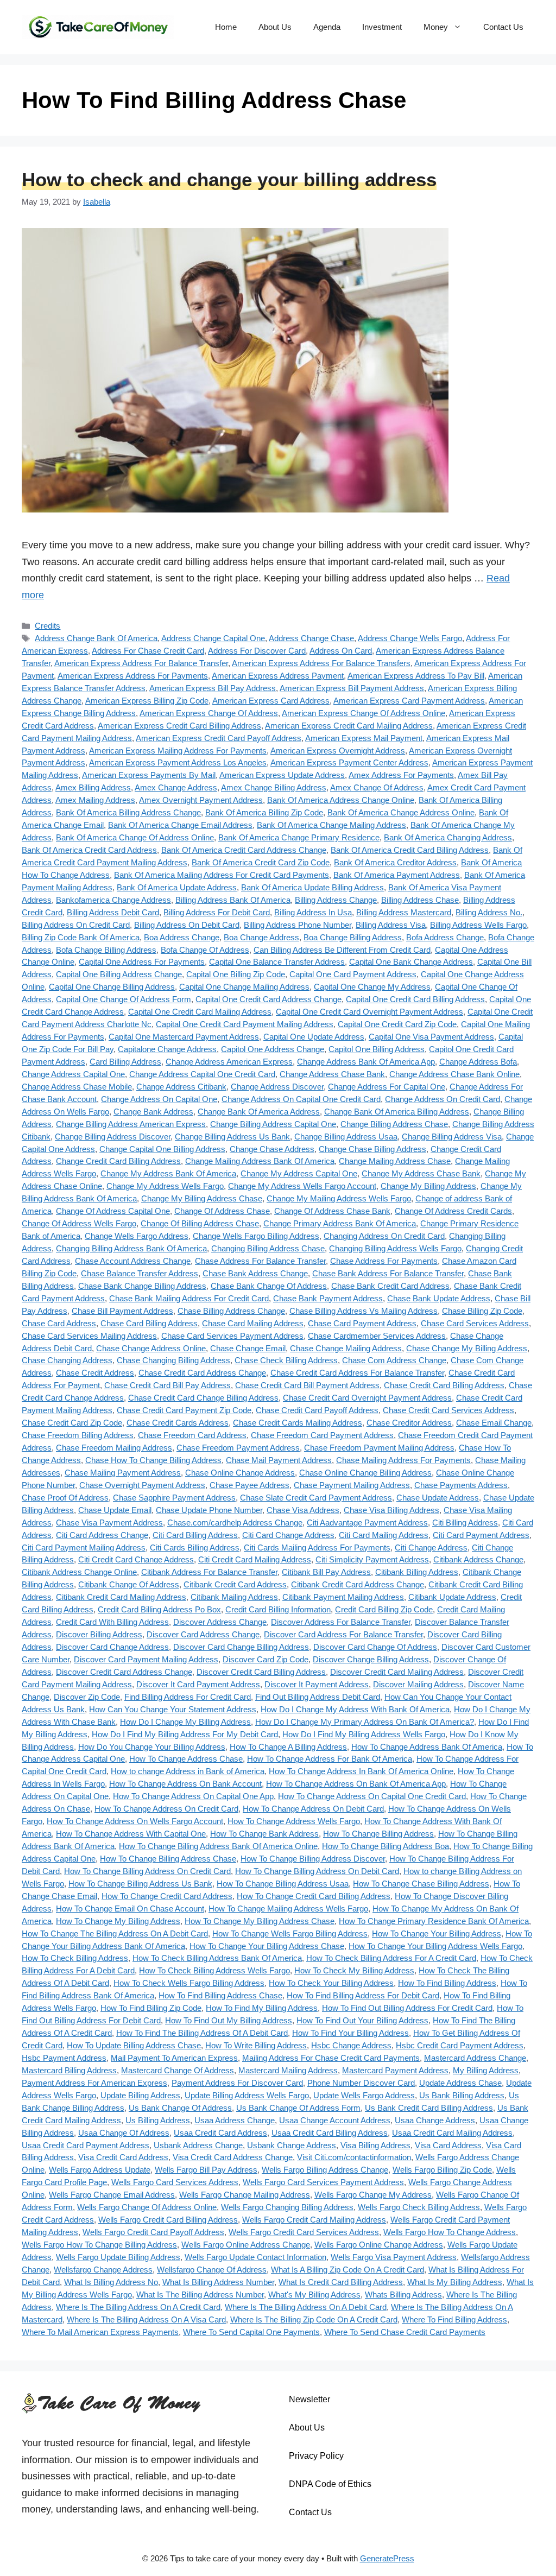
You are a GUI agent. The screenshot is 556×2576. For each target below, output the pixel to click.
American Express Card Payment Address (409, 701)
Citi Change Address (431, 1548)
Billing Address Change (336, 900)
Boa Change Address (261, 937)
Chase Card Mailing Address (253, 1323)
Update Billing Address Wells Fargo (247, 2095)
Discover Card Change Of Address (375, 1647)
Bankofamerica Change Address (113, 900)
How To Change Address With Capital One (131, 1834)
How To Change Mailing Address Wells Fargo (288, 1909)
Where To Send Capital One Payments (251, 2332)
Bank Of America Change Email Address (180, 825)
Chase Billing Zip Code (482, 1311)
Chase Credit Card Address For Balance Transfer (357, 1373)
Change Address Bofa (478, 1062)
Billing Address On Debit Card (187, 925)
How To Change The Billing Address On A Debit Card (115, 1933)
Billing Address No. (489, 912)
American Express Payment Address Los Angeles (178, 762)
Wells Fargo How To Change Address (450, 2232)
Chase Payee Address (249, 1485)
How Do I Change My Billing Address (185, 1722)
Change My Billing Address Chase (202, 1198)
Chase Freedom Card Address (192, 1435)
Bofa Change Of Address (205, 950)
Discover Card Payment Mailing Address (146, 1659)
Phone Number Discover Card (361, 2083)
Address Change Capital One (213, 638)
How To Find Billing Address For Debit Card (363, 1995)
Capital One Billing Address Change (119, 974)
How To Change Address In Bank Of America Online (361, 1771)
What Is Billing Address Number (218, 2282)
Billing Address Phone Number (298, 925)
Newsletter (309, 2399)
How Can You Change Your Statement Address (173, 1709)
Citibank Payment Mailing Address (343, 1597)
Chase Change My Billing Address (467, 1348)
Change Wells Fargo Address (137, 1236)
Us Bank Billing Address (462, 2095)
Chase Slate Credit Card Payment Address (316, 1498)
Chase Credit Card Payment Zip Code (184, 1410)
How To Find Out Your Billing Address (362, 2020)
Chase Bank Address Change (255, 1273)
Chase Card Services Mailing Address (89, 1336)
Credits (48, 626)
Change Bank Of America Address (259, 1112)
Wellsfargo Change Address (103, 2270)
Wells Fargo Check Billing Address (419, 2207)
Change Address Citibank (181, 1087)
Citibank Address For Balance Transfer (209, 1572)
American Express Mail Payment (364, 738)
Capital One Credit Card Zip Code (397, 1024)
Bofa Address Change (445, 937)
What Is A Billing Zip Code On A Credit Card (347, 2270)
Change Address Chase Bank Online (454, 1074)
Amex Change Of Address (377, 787)
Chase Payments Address (461, 1485)
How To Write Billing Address (256, 2045)
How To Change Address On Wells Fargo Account (135, 1821)
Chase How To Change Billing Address (153, 1460)
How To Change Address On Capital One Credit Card (372, 1796)
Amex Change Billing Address (274, 787)
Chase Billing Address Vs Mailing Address (364, 1311)
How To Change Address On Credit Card (166, 1809)
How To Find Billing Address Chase (220, 1995)
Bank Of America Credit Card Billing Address (410, 850)
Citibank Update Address (452, 1597)
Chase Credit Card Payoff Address (317, 1410)
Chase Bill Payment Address (122, 1311)
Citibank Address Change (478, 1559)
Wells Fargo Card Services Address (175, 2182)
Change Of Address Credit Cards (453, 1211)
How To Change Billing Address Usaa (283, 1884)
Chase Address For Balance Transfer (260, 1261)
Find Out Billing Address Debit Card (318, 1697)
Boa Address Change (182, 937)
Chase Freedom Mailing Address (114, 1448)
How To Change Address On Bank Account (185, 1784)
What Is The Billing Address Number (200, 2295)
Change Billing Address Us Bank (232, 1137)
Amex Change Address (176, 787)
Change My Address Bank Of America (168, 1173)
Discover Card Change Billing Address (241, 1647)
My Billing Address (486, 2070)
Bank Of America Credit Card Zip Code (261, 862)
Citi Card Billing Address (195, 1535)
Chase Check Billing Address (286, 1360)
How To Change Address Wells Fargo (294, 1821)
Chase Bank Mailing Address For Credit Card (189, 1298)
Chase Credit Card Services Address (448, 1410)
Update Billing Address (140, 2095)
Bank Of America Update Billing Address (312, 887)
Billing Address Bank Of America (233, 900)
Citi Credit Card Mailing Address (255, 1559)
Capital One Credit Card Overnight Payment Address (369, 1012)
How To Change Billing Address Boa (386, 1846)
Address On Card (341, 651)
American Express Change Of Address (209, 713)
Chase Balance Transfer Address (140, 1273)
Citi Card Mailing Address (384, 1535)
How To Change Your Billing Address (437, 1933)
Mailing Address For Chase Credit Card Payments (331, 2058)
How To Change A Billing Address (288, 1747)
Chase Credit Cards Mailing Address (298, 1423)
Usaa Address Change (235, 2120)
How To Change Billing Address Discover (313, 1859)
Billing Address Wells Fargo (478, 925)
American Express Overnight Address (338, 751)
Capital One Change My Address (372, 987)
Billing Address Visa (391, 925)
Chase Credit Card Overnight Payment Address (367, 1398)
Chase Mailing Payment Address (123, 1473)
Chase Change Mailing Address (346, 1348)
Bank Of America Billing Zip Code (264, 812)
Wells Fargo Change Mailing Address (245, 2195)
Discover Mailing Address (418, 1684)
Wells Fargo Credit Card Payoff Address (153, 2232)
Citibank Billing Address (417, 1572)
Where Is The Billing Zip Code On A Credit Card (314, 2319)
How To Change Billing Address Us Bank (140, 1884)
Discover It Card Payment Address (198, 1684)
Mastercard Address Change (475, 2058)
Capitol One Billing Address (377, 1049)
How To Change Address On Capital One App (193, 1796)
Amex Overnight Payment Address (201, 800)
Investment (382, 27)
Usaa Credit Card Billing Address (330, 2133)
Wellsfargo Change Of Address (212, 2270)
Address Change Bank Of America (96, 638)
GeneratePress (387, 2558)
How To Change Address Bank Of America (427, 1747)
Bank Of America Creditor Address (395, 862)
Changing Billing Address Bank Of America (131, 1248)
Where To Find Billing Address (454, 2319)
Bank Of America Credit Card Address (89, 850)
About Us (275, 27)
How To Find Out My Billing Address (229, 2020)
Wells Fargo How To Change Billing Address (99, 2245)
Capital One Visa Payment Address (431, 1037)
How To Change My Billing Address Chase (260, 1921)
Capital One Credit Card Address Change (268, 999)
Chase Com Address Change (394, 1360)
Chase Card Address (59, 1323)
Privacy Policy (316, 2456)
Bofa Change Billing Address (106, 950)
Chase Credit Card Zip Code (72, 1423)
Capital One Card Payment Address (353, 974)
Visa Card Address (448, 2145)
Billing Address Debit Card (113, 912)
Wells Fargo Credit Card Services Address (304, 2232)
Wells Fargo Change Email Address (112, 2195)
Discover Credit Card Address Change (124, 1672)
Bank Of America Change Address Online (401, 812)
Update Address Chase (460, 2083)
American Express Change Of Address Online (364, 713)
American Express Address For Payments (133, 676)
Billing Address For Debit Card (217, 912)
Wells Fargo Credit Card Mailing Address (314, 2220)
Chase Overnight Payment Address (142, 1485)
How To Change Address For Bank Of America (330, 1759)
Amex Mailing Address (95, 800)
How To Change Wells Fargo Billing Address (290, 1933)
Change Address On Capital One (159, 1099)
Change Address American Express (229, 1062)
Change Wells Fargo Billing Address (256, 1236)
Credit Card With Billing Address (112, 1622)
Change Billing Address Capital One (273, 1124)
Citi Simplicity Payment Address (372, 1559)
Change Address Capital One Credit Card (202, 1074)
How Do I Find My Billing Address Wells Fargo (364, 1734)
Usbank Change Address (292, 2145)
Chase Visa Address (303, 1510)
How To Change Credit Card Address (167, 1896)
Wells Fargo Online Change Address (379, 2245)
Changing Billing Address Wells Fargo (395, 1248)
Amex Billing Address (93, 787)
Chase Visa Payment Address (109, 1523)
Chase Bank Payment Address (328, 1298)
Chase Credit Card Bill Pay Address (168, 1385)
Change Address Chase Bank (332, 1074)
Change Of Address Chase (222, 1211)
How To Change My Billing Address (118, 1921)
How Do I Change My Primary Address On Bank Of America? (365, 1722)
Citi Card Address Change (102, 1535)
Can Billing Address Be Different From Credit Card (342, 950)
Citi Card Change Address (288, 1535)
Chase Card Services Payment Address (232, 1336)
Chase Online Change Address (240, 1473)
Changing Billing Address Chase (268, 1248)
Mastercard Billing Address (69, 2070)
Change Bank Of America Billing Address (397, 1112)
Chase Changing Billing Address (173, 1360)
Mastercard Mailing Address (288, 2070)
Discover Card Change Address (112, 1647)
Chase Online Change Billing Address (365, 1473)
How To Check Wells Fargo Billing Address (189, 1983)
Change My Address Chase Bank (421, 1173)
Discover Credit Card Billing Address (261, 1672)
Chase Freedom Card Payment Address (322, 1435)
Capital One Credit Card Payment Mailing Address (245, 1024)
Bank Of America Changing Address (448, 837)
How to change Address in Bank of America (188, 1771)
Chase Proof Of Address (65, 1498)
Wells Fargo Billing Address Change (325, 2170)
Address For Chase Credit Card (148, 651)
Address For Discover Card (257, 651)
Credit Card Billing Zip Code (384, 1609)
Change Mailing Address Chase (395, 1161)
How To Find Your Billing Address (350, 2033)
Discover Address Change (220, 1622)
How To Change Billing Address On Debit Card (317, 1871)
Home (226, 27)
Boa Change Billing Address (353, 937)
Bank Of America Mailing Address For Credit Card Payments (222, 875)
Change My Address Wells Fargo (165, 1186)
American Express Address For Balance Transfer (141, 663)
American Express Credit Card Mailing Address (349, 726)
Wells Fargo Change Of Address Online (147, 2207)
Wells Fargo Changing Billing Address (287, 2207)
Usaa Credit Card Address (220, 2133)
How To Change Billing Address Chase (168, 1859)
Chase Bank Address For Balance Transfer (388, 1273)
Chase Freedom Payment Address (238, 1448)
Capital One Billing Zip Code (236, 974)
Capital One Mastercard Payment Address (184, 1037)
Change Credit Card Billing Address (118, 1161)
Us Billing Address (158, 2120)
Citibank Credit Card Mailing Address (121, 1597)
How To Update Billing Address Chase (134, 2045)
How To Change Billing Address (378, 1834)
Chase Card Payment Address (362, 1323)
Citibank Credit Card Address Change (358, 1584)
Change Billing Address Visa (452, 1137)
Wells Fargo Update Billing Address (118, 2257)
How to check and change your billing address (229, 179)
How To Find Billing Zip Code (151, 2008)
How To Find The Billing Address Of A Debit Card (202, 2033)
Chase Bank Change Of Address (269, 1286)
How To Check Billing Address (75, 1958)
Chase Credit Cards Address (178, 1423)
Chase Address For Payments (384, 1261)
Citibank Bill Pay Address (326, 1572)
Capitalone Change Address (167, 1049)
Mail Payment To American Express (174, 2058)
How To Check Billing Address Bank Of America (217, 1958)
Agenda (327, 27)
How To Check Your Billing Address (331, 1983)
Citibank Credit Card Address (235, 1584)
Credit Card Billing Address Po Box (159, 1609)
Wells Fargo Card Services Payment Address (323, 2182)
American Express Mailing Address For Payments (178, 751)
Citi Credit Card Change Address (136, 1559)
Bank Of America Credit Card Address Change (244, 850)
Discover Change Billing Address (371, 1659)
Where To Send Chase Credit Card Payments (405, 2332)
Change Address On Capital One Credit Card (301, 1099)
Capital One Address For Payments (142, 962)
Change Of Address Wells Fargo (79, 1223)
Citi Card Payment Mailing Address (84, 1548)
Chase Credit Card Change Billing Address (203, 1398)
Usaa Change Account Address (335, 2120)
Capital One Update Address (314, 1037)
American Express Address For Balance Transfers (321, 663)
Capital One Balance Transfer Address (277, 962)
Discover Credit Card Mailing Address (397, 1672)
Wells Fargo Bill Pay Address (206, 2170)
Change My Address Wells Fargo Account (302, 1186)
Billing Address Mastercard (404, 912)
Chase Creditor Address (409, 1423)
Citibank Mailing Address (234, 1597)
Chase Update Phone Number (209, 1510)
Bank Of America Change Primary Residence (299, 837)
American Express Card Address (271, 701)
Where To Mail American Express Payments (100, 2332)
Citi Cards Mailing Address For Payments (317, 1548)
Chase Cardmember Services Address (377, 1336)
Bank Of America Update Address (177, 887)
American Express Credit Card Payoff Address (219, 738)
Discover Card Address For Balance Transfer (343, 1634)
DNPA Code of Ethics (330, 2484)
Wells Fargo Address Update (100, 2170)
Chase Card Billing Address (149, 1323)
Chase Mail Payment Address (279, 1460)
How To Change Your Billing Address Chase (267, 1946)
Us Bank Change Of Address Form (298, 2108)
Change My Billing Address (428, 1186)
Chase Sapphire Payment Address (174, 1498)
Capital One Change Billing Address (112, 987)
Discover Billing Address (99, 1634)
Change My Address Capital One (299, 1173)
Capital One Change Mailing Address (244, 987)
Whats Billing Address (403, 2295)
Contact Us (503, 27)
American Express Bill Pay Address (213, 688)
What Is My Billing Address (455, 2282)
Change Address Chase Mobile (77, 1087)
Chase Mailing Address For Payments (403, 1460)
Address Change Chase (311, 638)
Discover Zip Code (87, 1697)
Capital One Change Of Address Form (124, 999)
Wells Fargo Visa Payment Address (394, 2257)
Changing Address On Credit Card (384, 1236)
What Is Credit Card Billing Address (341, 2282)
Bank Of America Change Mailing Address (331, 825)
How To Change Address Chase (186, 1759)
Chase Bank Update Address (439, 1298)
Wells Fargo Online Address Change (246, 2245)
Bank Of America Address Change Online (341, 800)
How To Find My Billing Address (262, 2008)
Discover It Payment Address (317, 1684)
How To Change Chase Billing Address (421, 1884)
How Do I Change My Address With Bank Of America (355, 1709)
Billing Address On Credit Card (76, 925)
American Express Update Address (282, 775)
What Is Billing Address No (111, 2282)
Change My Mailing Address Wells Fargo (339, 1198)
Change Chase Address (272, 1149)
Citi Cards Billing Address (195, 1548)
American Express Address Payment (278, 676)
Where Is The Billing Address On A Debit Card (306, 2307)
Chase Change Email (248, 1348)
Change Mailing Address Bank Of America (260, 1161)
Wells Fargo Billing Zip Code (442, 2170)
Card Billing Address (125, 1062)
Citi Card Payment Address (481, 1535)
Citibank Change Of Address (129, 1584)
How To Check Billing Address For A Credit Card (391, 1958)
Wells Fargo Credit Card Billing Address (168, 2220)
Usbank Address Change (198, 2145)
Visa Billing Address (375, 2145)
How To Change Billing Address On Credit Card (147, 1871)
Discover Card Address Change (203, 1634)
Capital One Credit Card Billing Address (415, 999)
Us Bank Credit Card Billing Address (429, 2108)
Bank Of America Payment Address (397, 875)
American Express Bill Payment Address (352, 688)
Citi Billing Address (465, 1523)
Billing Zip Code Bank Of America (81, 937)
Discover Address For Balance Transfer (341, 1622)
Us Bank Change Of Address (180, 2108)
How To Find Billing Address (447, 1983)
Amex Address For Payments (401, 775)
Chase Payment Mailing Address (352, 1485)
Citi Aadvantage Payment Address (367, 1523)
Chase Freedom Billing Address (78, 1435)
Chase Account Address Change (133, 1261)
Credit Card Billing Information (278, 1609)
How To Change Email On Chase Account (130, 1909)
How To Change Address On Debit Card (313, 1809)
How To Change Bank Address (264, 1834)
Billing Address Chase (420, 900)
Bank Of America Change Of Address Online (135, 837)
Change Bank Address (153, 1112)
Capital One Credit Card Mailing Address (200, 1012)
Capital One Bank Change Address (411, 962)
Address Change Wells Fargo (410, 638)
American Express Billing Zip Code (147, 701)
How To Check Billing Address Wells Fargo (214, 1970)
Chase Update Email (115, 1510)
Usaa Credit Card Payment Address (86, 2145)
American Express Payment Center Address (349, 762)
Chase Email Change (494, 1423)
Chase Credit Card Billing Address (444, 1385)
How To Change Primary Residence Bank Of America (434, 1921)
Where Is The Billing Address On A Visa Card (146, 2319)
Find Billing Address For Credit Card (188, 1697)
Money (436, 27)
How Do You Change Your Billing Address (152, 1747)
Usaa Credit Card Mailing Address (452, 2133)
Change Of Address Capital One (113, 1211)
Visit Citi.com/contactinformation (354, 2157)
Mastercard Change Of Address (178, 2070)
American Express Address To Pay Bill (416, 676)
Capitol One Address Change (273, 1049)
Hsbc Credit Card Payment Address (460, 2045)
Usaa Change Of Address (124, 2133)
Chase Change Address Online (151, 1348)
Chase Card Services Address (475, 1323)
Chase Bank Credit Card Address (390, 1286)
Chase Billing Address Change (231, 1311)
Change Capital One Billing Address (162, 1149)
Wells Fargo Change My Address (373, 2195)
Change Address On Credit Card (443, 1099)
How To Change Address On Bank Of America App (356, 1784)
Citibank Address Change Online (79, 1572)
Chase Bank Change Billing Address (142, 1286)
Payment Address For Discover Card (237, 2083)
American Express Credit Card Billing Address (179, 726)
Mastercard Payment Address (395, 2070)
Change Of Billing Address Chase (200, 1223)
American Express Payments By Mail (149, 775)
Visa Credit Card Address (123, 2157)
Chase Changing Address (67, 1360)
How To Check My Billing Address (354, 1970)
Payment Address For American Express (94, 2083)
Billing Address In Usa (313, 912)
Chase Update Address (438, 1498)
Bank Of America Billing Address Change (128, 812)
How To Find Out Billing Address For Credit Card (407, 2008)
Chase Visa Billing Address (391, 1510)
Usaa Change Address (435, 2120)
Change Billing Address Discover (113, 1137)
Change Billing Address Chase (394, 1124)
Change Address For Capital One (387, 1087)
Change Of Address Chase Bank (332, 1211)
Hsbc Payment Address (64, 2058)
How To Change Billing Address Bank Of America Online (218, 1846)
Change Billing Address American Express (131, 1124)
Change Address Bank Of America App (366, 1062)
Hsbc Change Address (351, 2045)
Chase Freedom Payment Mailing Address (379, 1448)
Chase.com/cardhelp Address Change (235, 1523)
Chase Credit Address (95, 1373)
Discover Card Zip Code (266, 1659)
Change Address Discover (277, 1087)
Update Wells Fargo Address (364, 2095)
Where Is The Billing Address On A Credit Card (138, 2307)
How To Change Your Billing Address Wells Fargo (435, 1946)
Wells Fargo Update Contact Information (255, 2257)
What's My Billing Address (314, 2295)
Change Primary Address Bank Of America (340, 1223)
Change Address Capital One (73, 1074)
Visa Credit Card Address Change (233, 2157)
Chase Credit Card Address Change (202, 1373)
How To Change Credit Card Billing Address (314, 1896)
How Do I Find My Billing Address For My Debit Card (185, 1734)
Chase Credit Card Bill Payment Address (307, 1385)
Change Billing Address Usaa (346, 1137)
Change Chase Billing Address (372, 1149)
